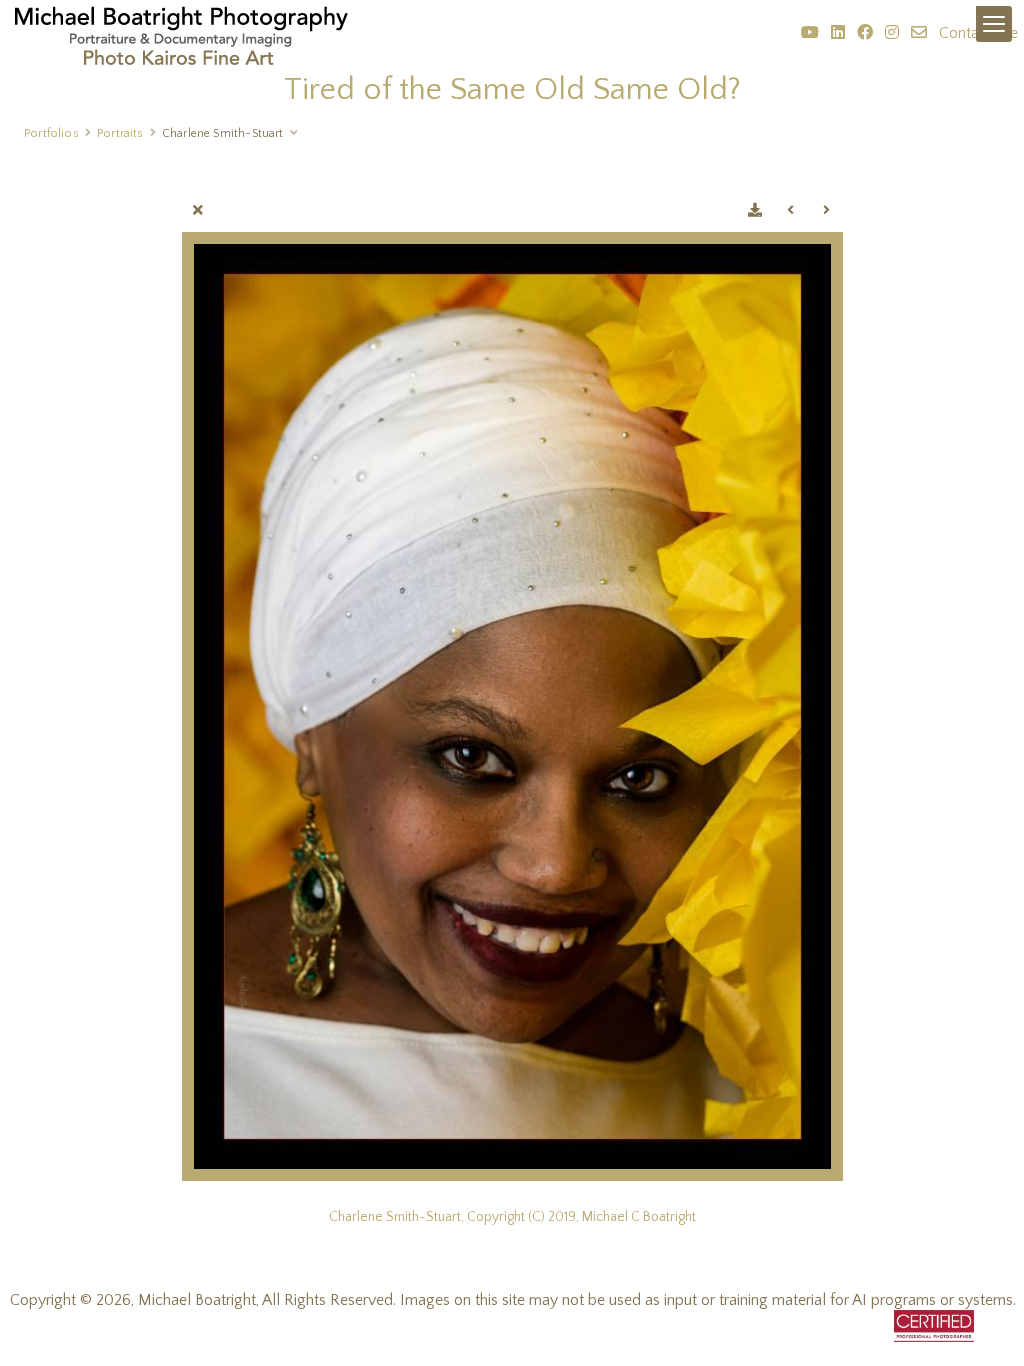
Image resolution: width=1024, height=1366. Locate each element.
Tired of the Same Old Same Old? (512, 89)
